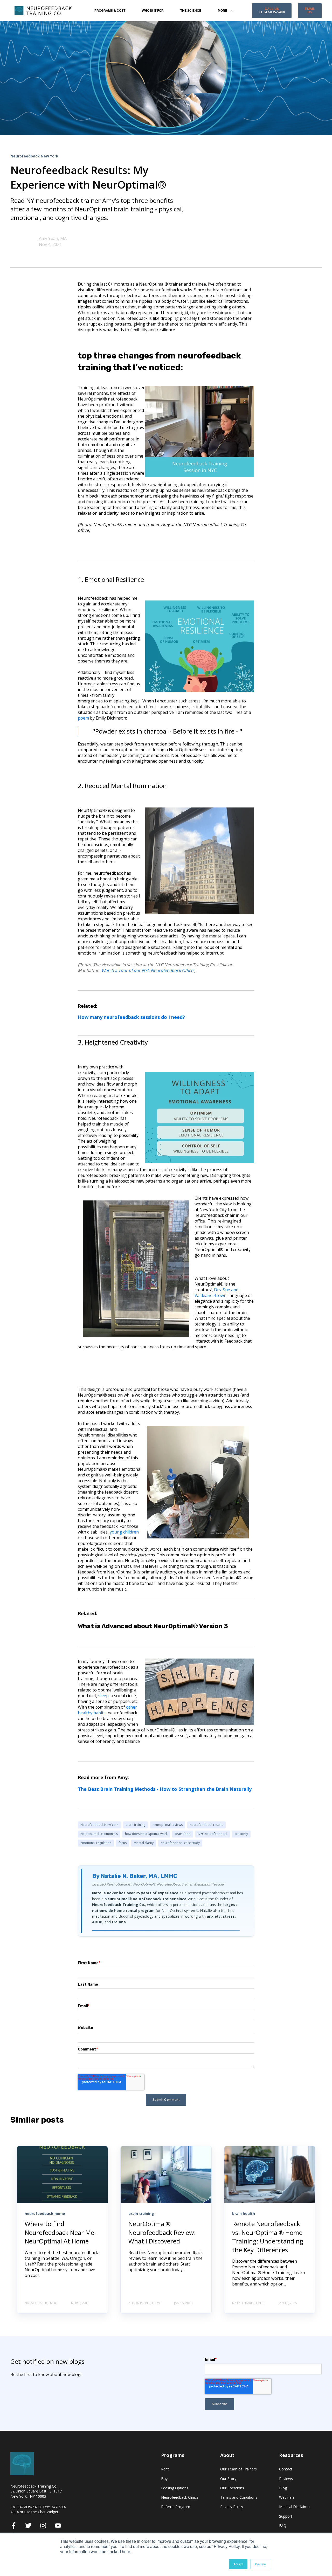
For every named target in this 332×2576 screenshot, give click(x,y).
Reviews (286, 2479)
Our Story (228, 2479)
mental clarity (144, 1843)
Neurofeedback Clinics (180, 2497)
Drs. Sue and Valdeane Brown (216, 1293)
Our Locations (232, 2488)
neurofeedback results (206, 1825)
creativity (241, 1834)
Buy (164, 2479)
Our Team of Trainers (238, 2469)
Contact (286, 2469)
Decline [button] (260, 2564)
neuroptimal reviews (168, 1825)
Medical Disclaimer (295, 2507)
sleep (103, 1696)
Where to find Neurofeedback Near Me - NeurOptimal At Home (61, 2232)
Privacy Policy (232, 2507)
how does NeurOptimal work (146, 1834)
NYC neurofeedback (213, 1834)
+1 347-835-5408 (272, 11)
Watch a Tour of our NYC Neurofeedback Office (148, 970)
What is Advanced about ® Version (153, 1626)
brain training (135, 1825)
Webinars (287, 2497)
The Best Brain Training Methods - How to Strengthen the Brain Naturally (165, 1789)
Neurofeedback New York (99, 1825)
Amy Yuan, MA (53, 238)
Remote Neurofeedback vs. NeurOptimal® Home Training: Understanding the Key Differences (268, 2237)
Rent (165, 2469)
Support (286, 2516)
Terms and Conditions (239, 2497)
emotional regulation (96, 1843)
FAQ (283, 2526)
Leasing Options (175, 2488)
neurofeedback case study (180, 1843)
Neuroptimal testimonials (99, 1834)
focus (123, 1843)
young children (124, 1532)
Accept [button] (238, 2564)
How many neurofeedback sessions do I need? (131, 1017)
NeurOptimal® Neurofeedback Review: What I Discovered (162, 2232)
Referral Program (176, 2507)
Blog (283, 2488)
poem (83, 718)
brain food (183, 1834)
